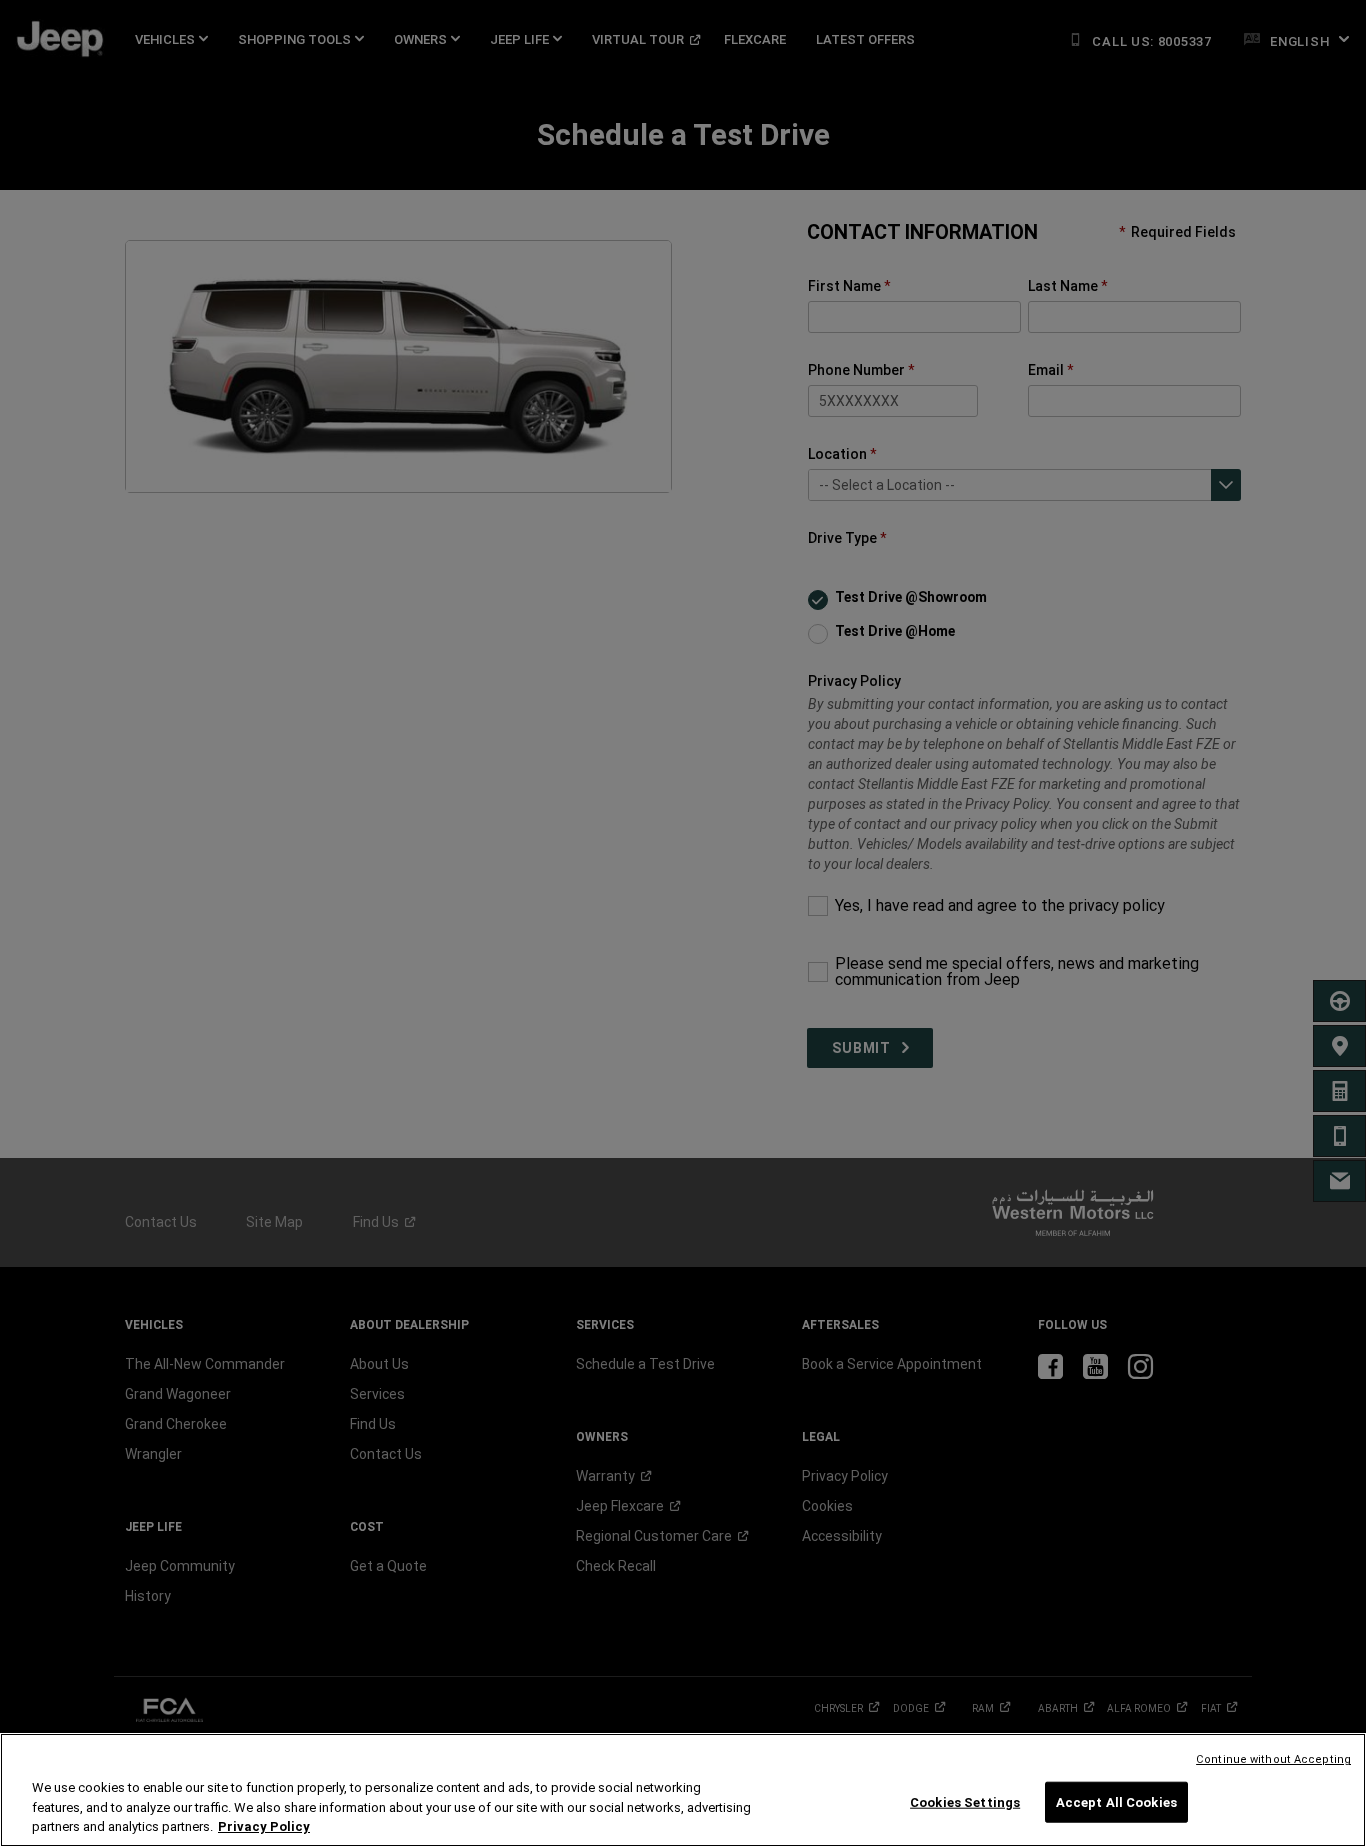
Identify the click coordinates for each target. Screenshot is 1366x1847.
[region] (683, 1790)
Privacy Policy (264, 1826)
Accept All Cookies (1116, 1801)
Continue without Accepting (1273, 1759)
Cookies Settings (965, 1801)
